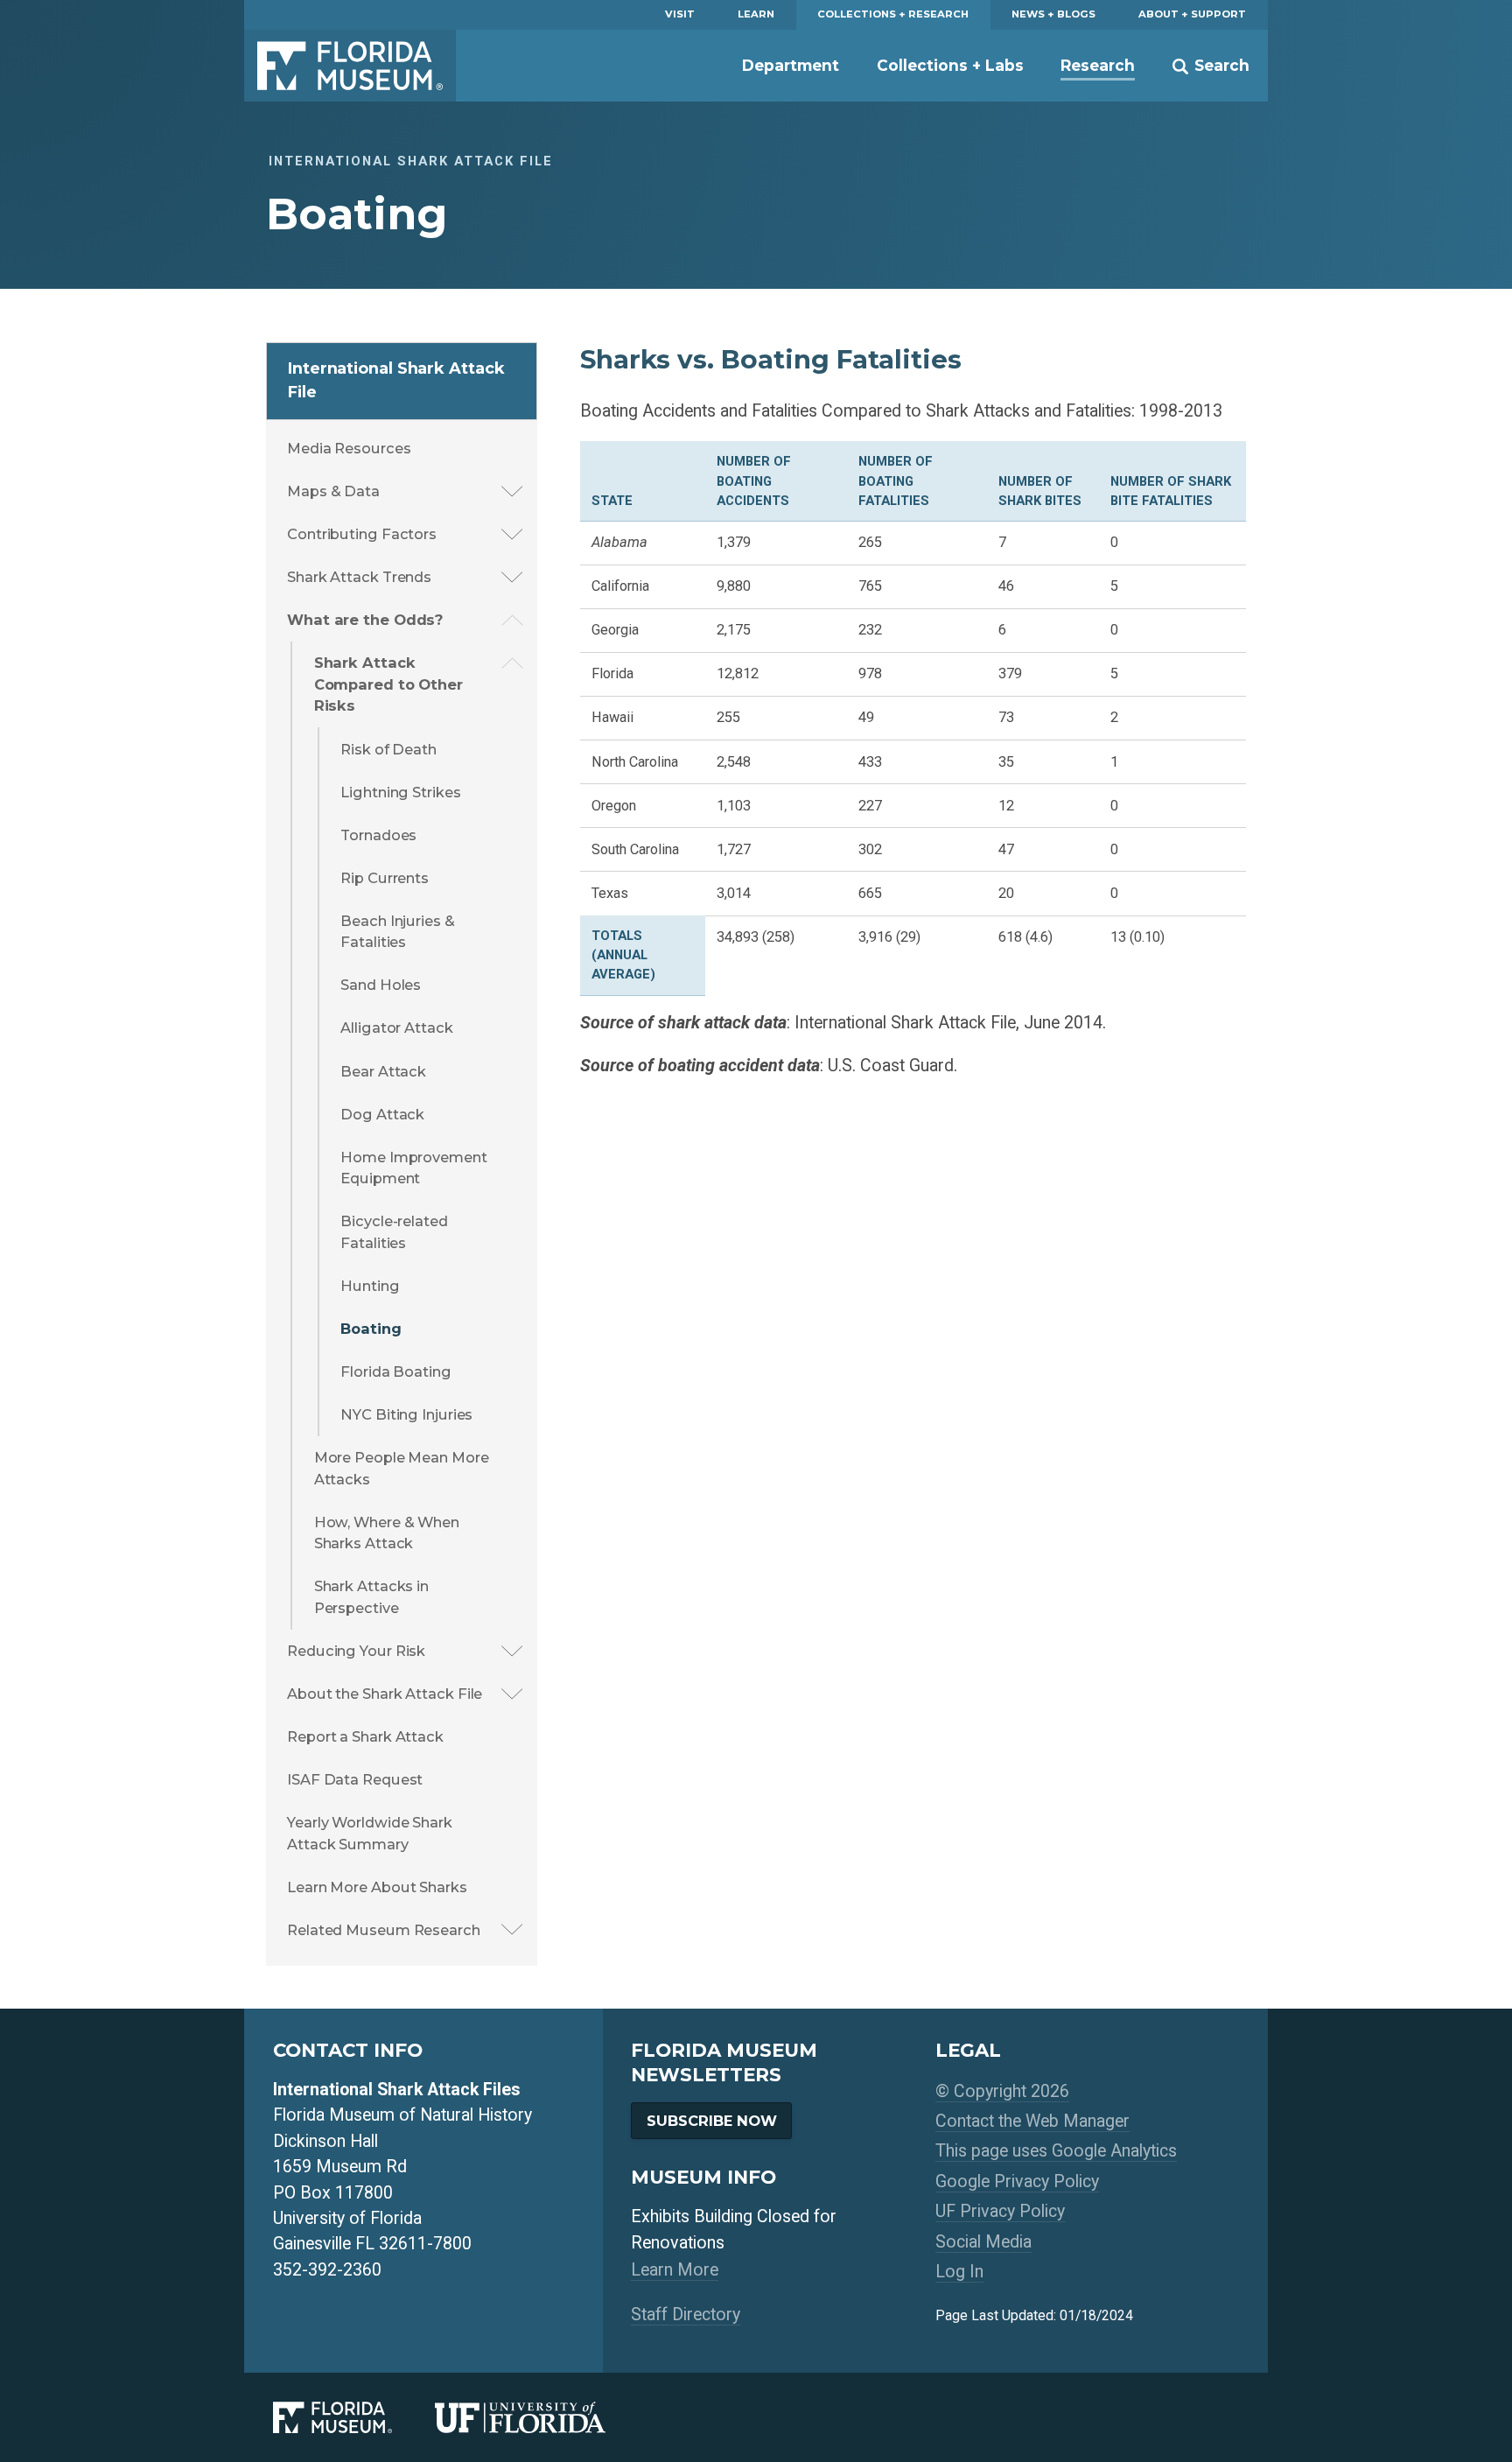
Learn (756, 14)
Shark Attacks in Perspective (371, 1597)
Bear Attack (383, 1071)
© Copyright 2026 (1002, 2091)
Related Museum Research (384, 1930)
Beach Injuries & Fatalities (397, 932)
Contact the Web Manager (1032, 2121)
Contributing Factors (362, 534)
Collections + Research (893, 14)
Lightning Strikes (400, 792)
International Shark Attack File (396, 380)
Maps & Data (333, 491)
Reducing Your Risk (356, 1651)
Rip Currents (385, 878)
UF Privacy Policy (1000, 2211)
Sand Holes (381, 985)
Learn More (675, 2270)
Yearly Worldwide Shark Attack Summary (370, 1833)
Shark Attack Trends (359, 577)
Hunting (370, 1286)
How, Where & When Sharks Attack (387, 1533)
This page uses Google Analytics (1056, 2151)
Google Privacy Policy (1017, 2181)
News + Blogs (1053, 14)
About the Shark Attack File (385, 1694)
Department (791, 65)
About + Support (1192, 14)
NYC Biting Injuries (406, 1414)
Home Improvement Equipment (413, 1168)
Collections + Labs (950, 65)
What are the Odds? (365, 620)
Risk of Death (388, 749)
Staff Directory (686, 2315)
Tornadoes (378, 835)
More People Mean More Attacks (402, 1468)
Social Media (983, 2242)
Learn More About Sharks (377, 1887)
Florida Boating (396, 1371)
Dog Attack (382, 1114)
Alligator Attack (396, 1028)
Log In (959, 2272)
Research (1098, 65)
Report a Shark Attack (365, 1736)
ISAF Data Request (355, 1779)
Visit (680, 14)
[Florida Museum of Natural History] (354, 2417)
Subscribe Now (712, 2121)
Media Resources (349, 448)
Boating (371, 1329)
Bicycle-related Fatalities (394, 1232)
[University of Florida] (542, 2417)
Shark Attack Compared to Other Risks (388, 684)
